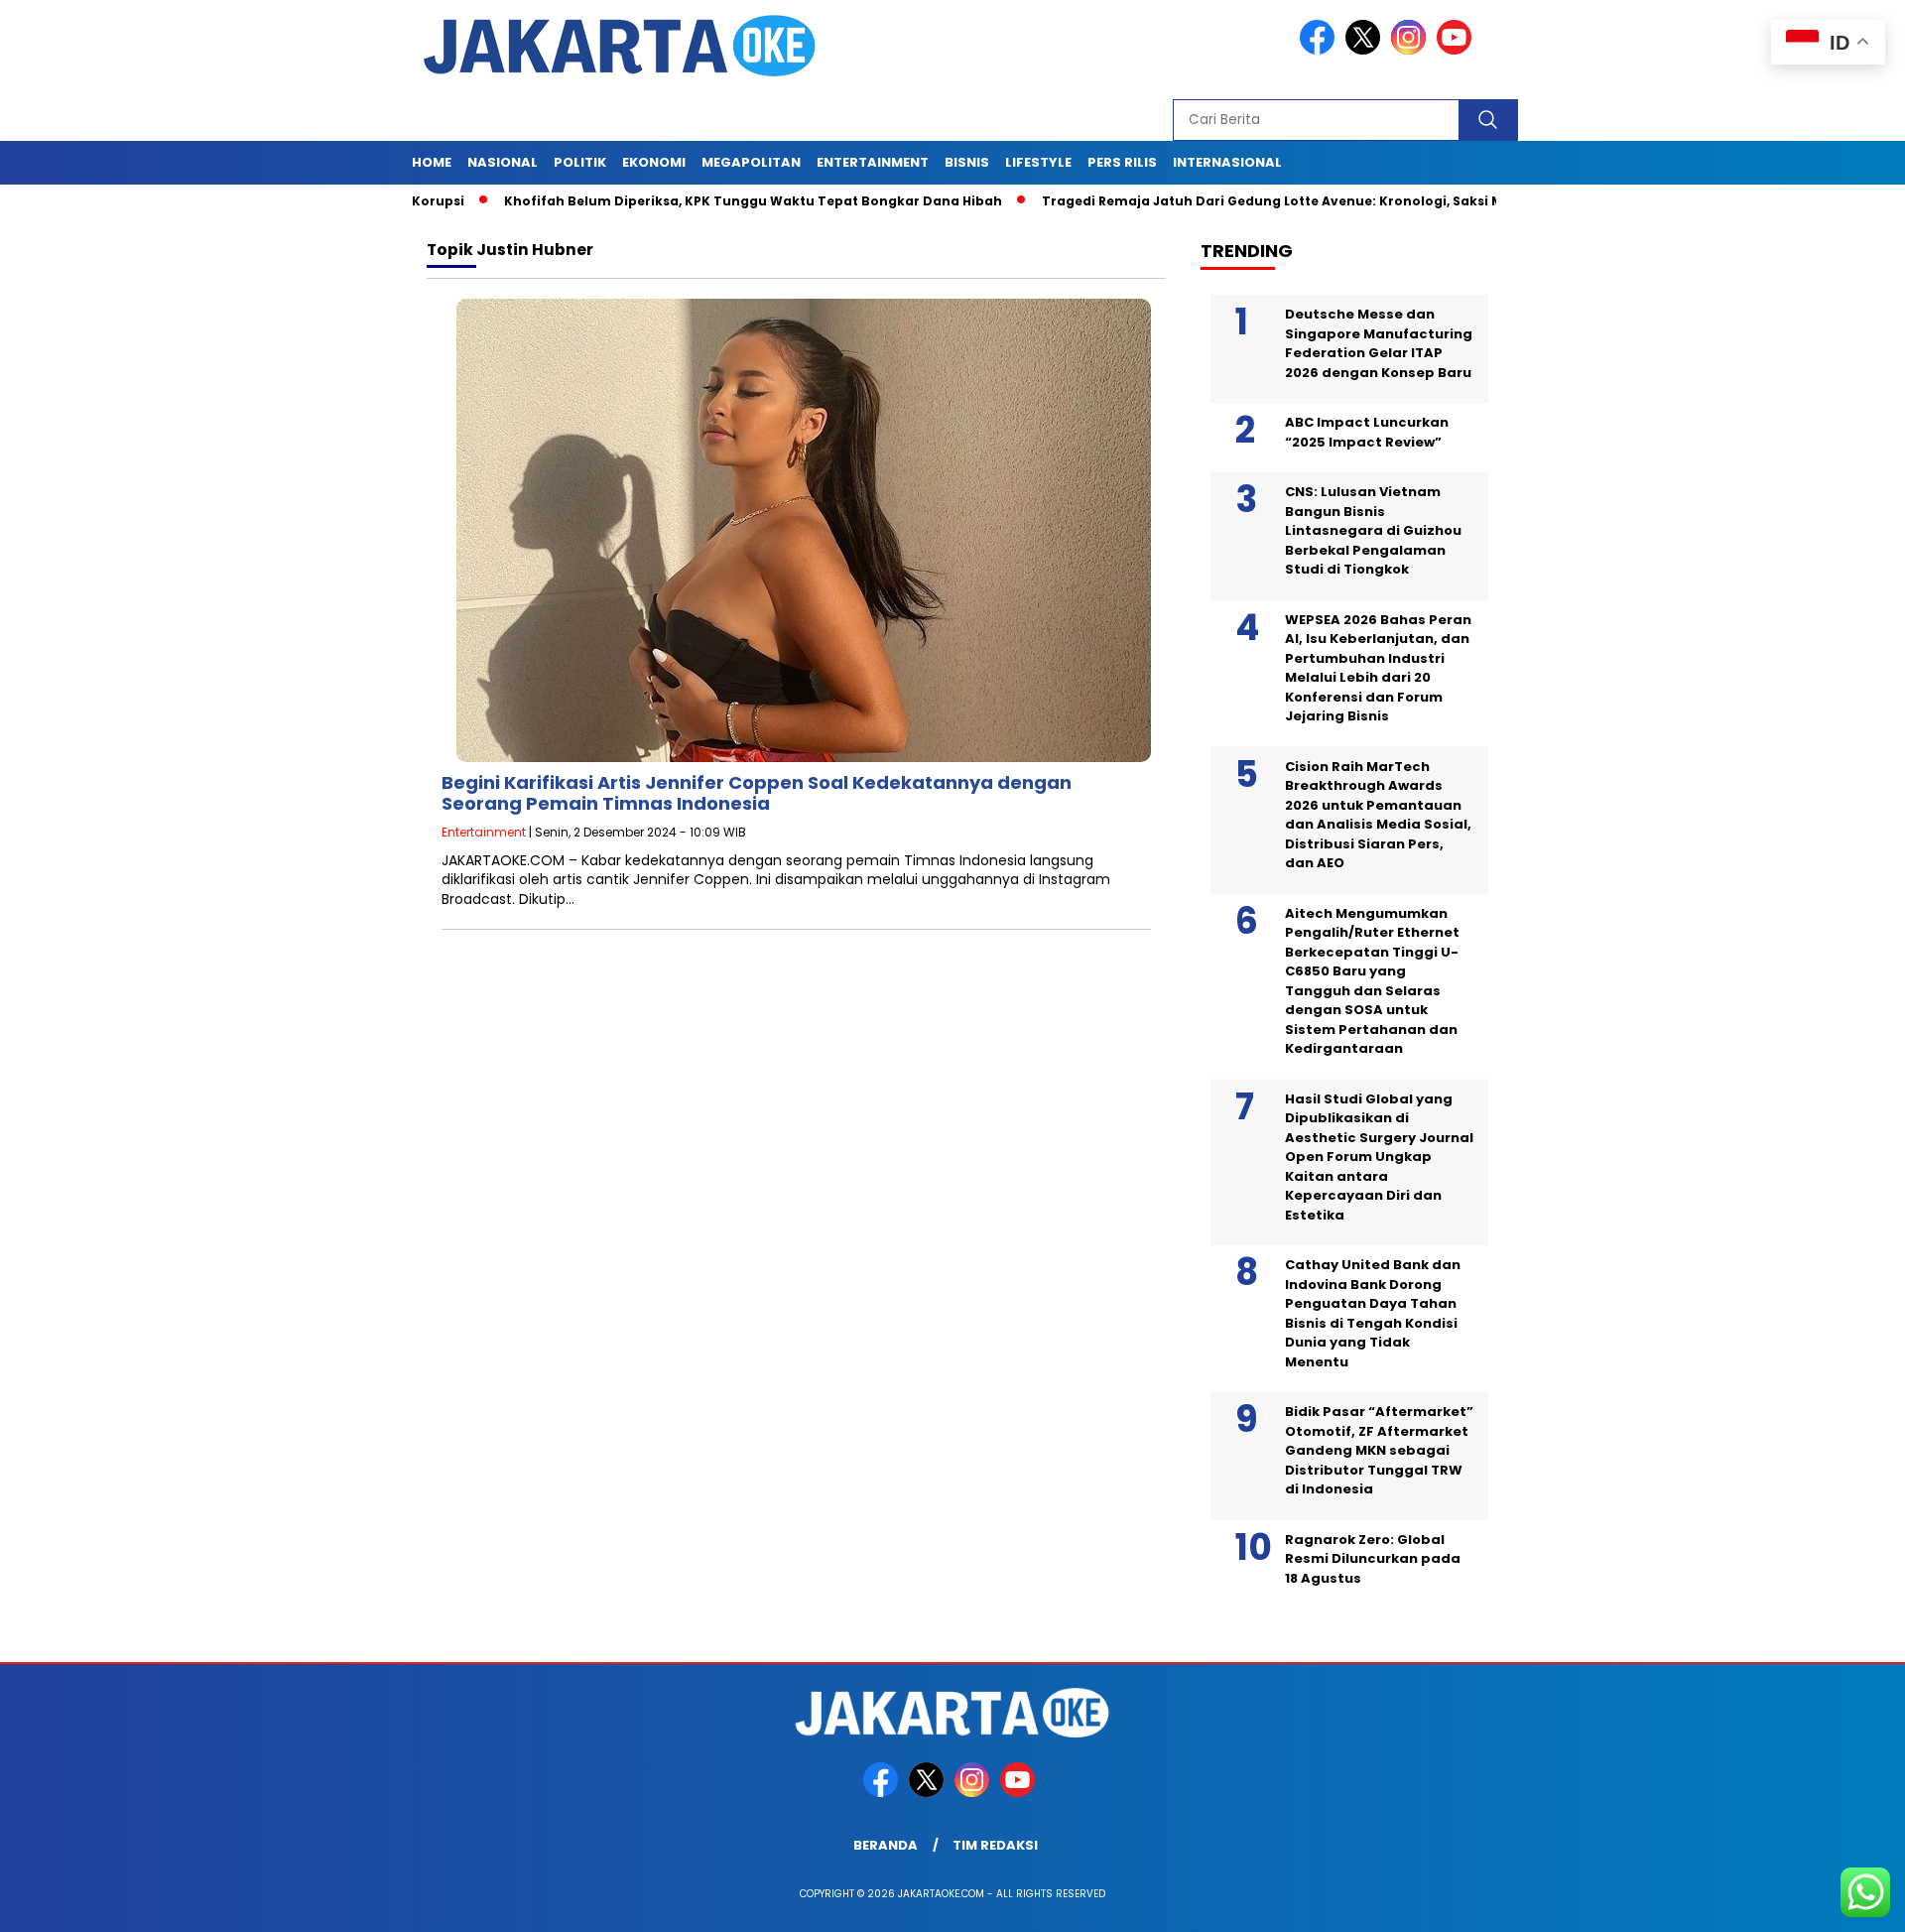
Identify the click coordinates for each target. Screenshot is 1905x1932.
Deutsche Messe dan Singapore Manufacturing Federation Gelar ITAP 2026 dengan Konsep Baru (1379, 343)
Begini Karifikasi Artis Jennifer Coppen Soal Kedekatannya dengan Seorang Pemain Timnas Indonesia (757, 793)
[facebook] (1321, 50)
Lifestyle (1038, 162)
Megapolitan (751, 162)
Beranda (886, 1845)
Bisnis (967, 162)
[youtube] (1458, 50)
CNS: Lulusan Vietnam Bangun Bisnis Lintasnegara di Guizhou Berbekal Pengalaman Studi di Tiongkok (1373, 530)
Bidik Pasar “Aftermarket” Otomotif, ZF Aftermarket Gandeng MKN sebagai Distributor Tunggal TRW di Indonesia (1379, 1450)
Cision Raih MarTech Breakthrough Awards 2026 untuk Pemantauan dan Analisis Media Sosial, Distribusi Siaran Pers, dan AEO (1378, 815)
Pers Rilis (1122, 162)
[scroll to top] (1831, 1901)
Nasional (503, 162)
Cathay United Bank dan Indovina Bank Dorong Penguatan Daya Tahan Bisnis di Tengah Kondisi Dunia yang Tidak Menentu (1373, 1313)
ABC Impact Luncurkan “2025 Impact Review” (1367, 432)
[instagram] (1412, 50)
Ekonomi (654, 162)
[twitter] (1366, 50)
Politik (580, 162)
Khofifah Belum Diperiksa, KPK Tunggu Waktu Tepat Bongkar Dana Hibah (690, 201)
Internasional (1227, 162)
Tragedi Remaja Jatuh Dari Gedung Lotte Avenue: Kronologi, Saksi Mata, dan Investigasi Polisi (1295, 201)
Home (432, 162)
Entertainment (873, 162)
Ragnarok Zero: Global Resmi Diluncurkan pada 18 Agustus (1373, 1559)
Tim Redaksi (995, 1845)
